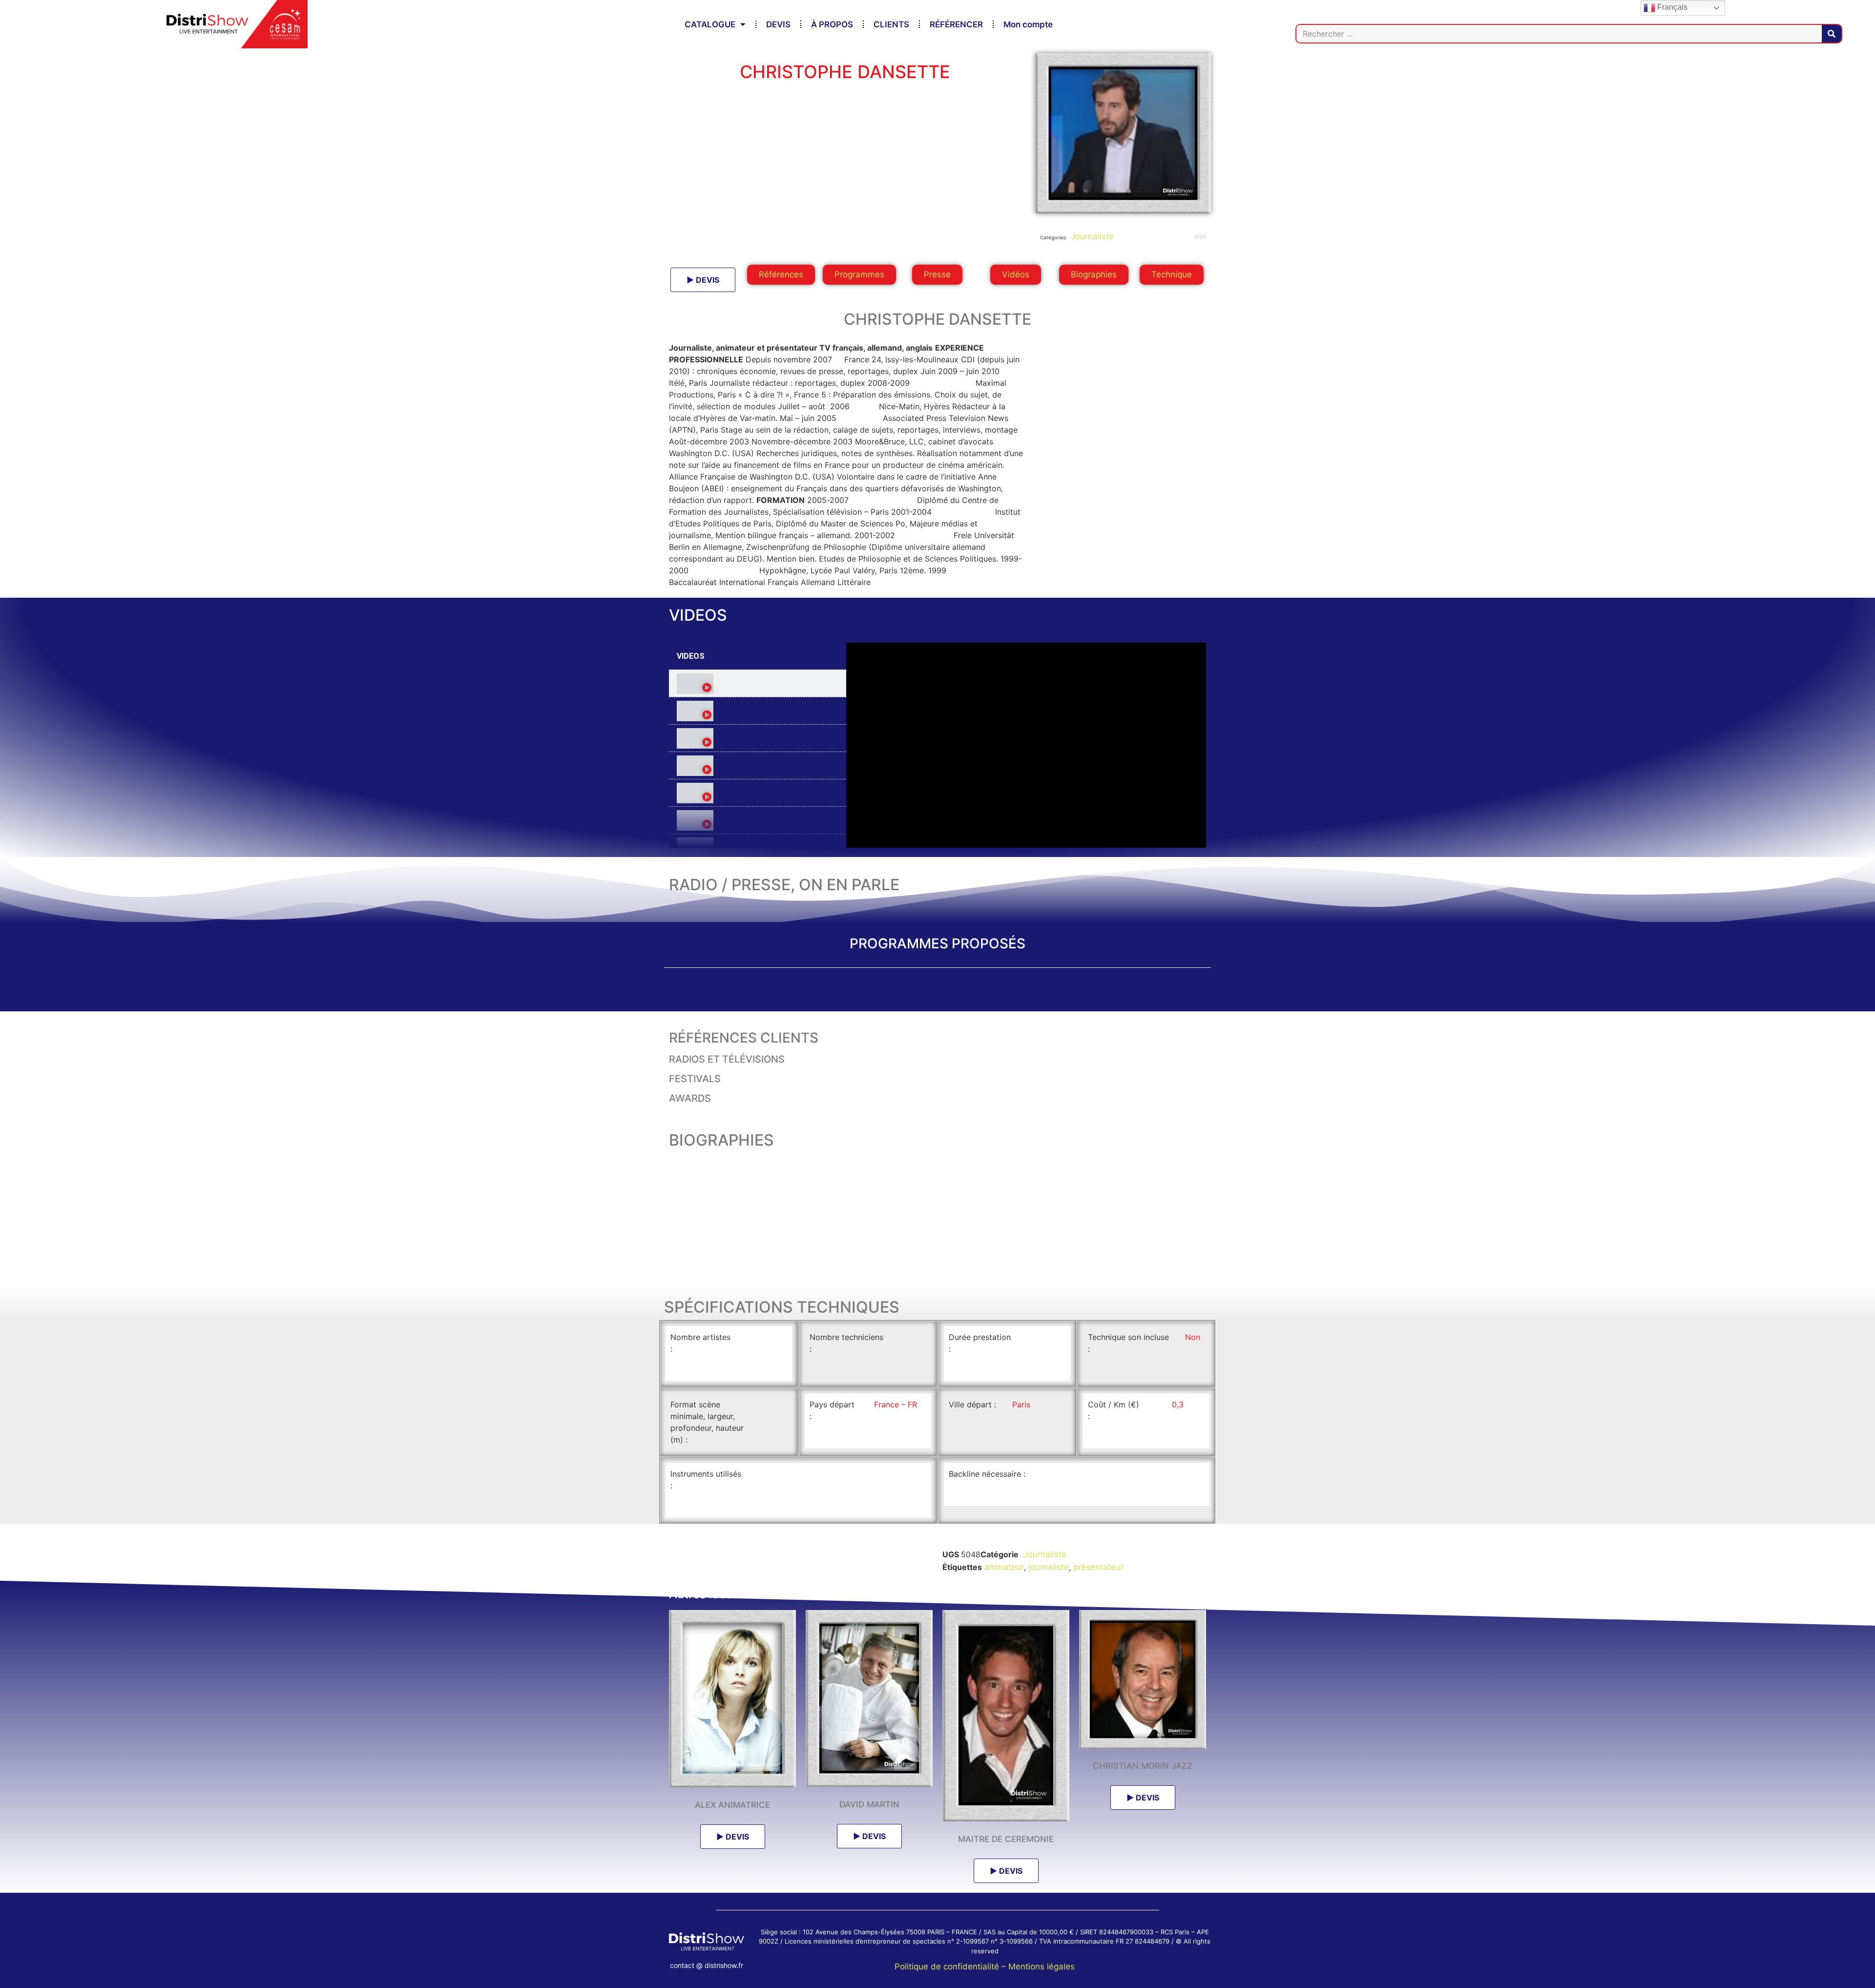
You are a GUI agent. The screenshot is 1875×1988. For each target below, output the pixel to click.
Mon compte (1028, 24)
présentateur (1098, 1567)
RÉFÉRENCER (956, 24)
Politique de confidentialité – (951, 1967)
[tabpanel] (1026, 745)
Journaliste (1091, 236)
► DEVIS (703, 280)
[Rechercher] (1832, 34)
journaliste (1049, 1567)
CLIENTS (891, 24)
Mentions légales (1042, 1967)
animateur (1004, 1567)
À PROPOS (832, 24)
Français (1671, 7)
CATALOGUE (710, 24)
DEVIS (778, 24)
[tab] (758, 684)
